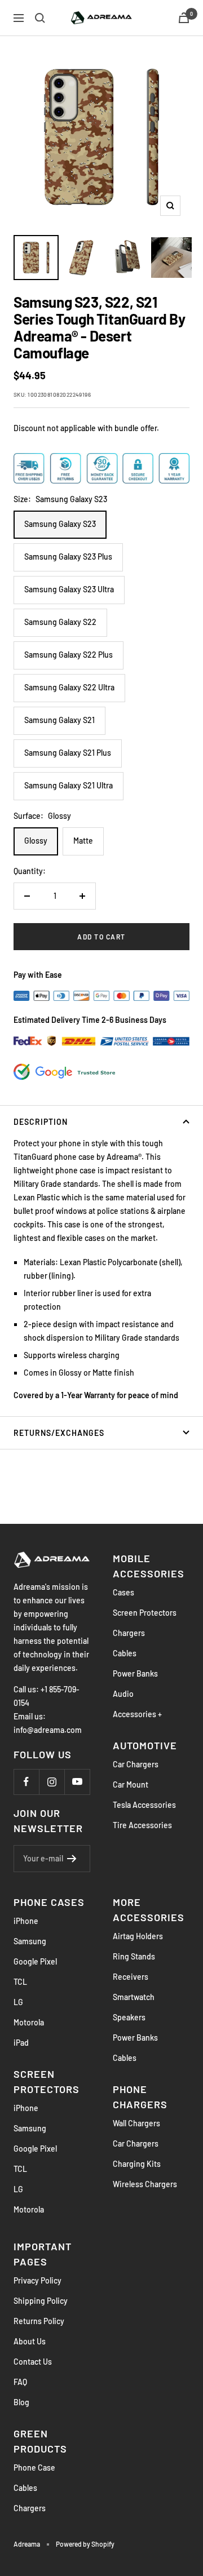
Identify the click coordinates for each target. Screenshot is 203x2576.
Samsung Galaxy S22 (60, 622)
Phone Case (34, 2468)
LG (18, 2002)
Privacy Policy (37, 2280)
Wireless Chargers (145, 2184)
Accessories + (137, 1714)
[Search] (40, 18)
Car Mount (131, 1784)
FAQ (20, 2382)
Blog (21, 2402)
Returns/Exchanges (59, 1433)
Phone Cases (49, 1902)
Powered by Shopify (85, 2544)
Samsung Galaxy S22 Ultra (69, 687)
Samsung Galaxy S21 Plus (68, 753)
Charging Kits (137, 2164)
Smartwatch (134, 1997)
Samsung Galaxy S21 (59, 720)
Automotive (145, 1745)
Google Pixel (35, 1961)
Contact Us (33, 2362)
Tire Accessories (142, 1825)
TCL (20, 1982)
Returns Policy (39, 2321)
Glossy (36, 841)
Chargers (129, 1633)
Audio (123, 1694)
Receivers (131, 1977)
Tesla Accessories (144, 1805)
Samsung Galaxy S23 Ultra (69, 589)
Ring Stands (134, 1956)
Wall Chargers (136, 2123)
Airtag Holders (138, 1936)
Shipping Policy (41, 2301)
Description (41, 1122)
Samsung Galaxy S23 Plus (68, 557)
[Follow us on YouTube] (77, 1782)
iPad (21, 2043)
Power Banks (135, 1673)
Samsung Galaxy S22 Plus (69, 655)
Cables (125, 1653)
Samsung (30, 1941)
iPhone (26, 1921)
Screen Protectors (145, 1613)
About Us (30, 2341)
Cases (123, 1592)
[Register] (72, 1859)
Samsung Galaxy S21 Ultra (69, 785)
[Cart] (184, 18)
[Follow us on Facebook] (26, 1782)
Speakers (129, 2017)
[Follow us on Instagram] (52, 1782)
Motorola (29, 2022)
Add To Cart (101, 937)
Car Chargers (136, 1764)
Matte (83, 841)
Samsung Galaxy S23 (60, 524)
